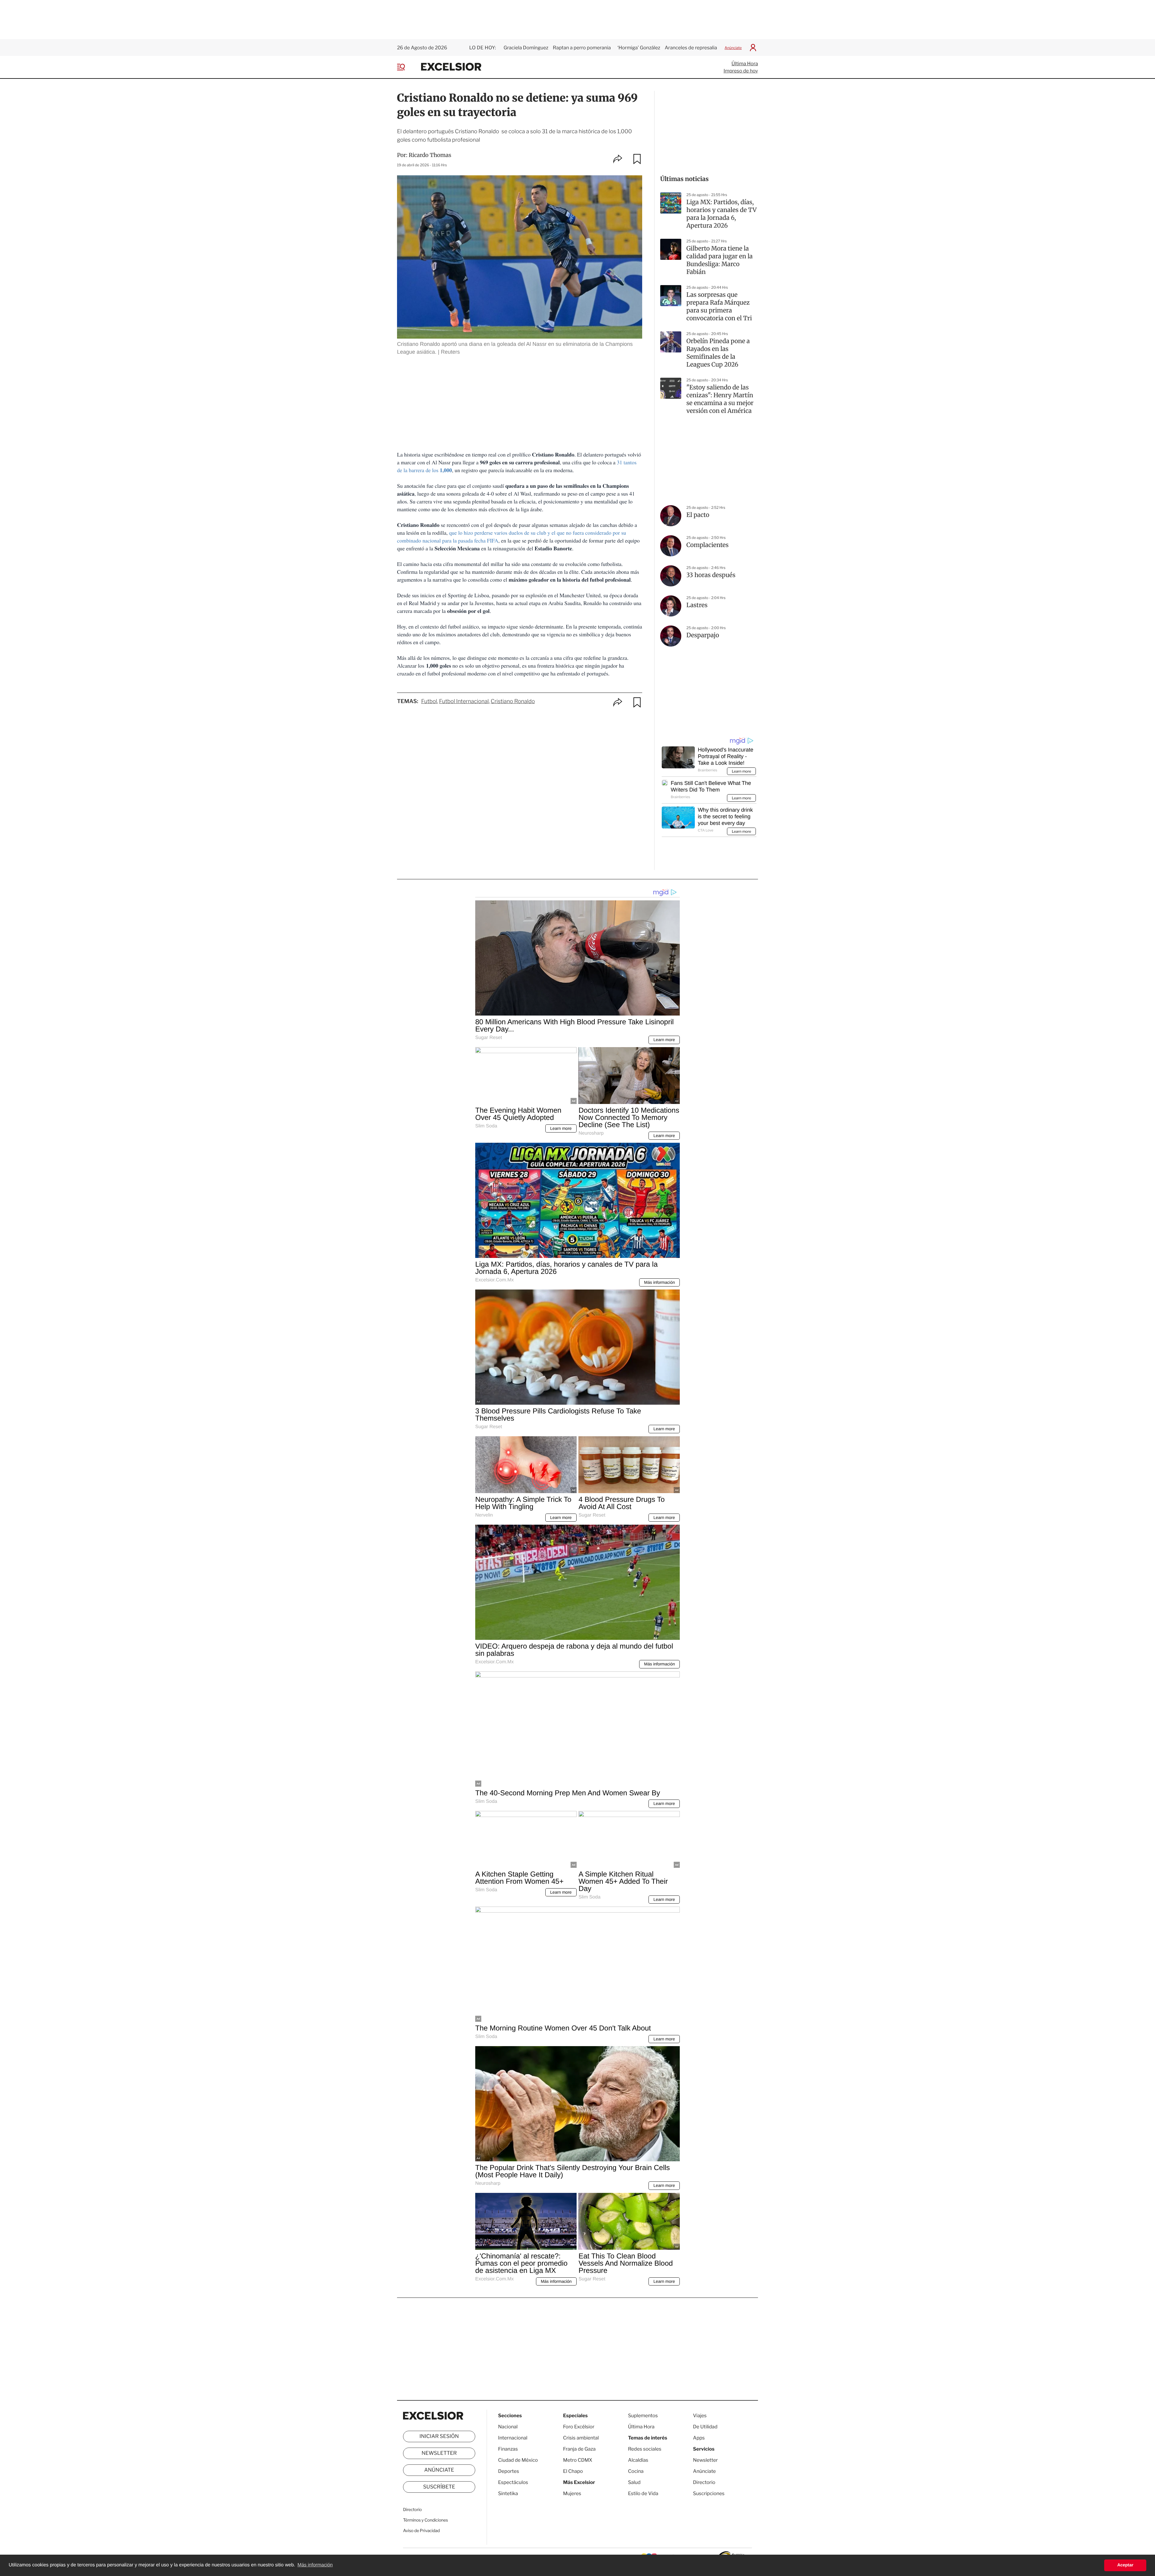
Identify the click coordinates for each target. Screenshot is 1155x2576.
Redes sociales (645, 2449)
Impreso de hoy (741, 71)
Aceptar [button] (1125, 2565)
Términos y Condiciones (425, 2520)
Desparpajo (703, 635)
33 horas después (711, 575)
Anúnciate (733, 48)
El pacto (698, 515)
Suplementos (643, 2416)
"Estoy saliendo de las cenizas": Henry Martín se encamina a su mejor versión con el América (720, 399)
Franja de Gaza (579, 2449)
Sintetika (508, 2493)
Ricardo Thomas (430, 155)
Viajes (700, 2416)
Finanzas (508, 2449)
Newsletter (439, 2453)
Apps (699, 2438)
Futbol (429, 701)
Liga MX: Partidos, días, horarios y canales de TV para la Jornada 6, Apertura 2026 (721, 214)
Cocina (636, 2471)
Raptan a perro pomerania (582, 48)
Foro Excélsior (579, 2427)
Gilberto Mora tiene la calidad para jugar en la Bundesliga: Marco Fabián (719, 260)
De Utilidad (705, 2427)
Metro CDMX (578, 2460)
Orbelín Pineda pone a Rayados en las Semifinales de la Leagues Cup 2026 (718, 353)
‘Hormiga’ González (638, 48)
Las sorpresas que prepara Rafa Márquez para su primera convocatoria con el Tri (719, 307)
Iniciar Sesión (439, 2436)
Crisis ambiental (581, 2438)
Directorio (412, 2510)
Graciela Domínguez (526, 48)
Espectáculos (513, 2482)
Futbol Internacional (464, 701)
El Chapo (573, 2471)
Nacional (508, 2427)
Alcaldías (638, 2460)
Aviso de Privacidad (421, 2531)
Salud (634, 2482)
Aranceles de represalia (691, 48)
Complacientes (707, 545)
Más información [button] (315, 2565)
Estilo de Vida (643, 2493)
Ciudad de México (518, 2460)
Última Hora (745, 64)
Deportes (509, 2471)
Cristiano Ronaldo (513, 701)
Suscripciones (709, 2493)
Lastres (697, 605)
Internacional (513, 2438)
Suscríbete (439, 2487)
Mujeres (572, 2493)
